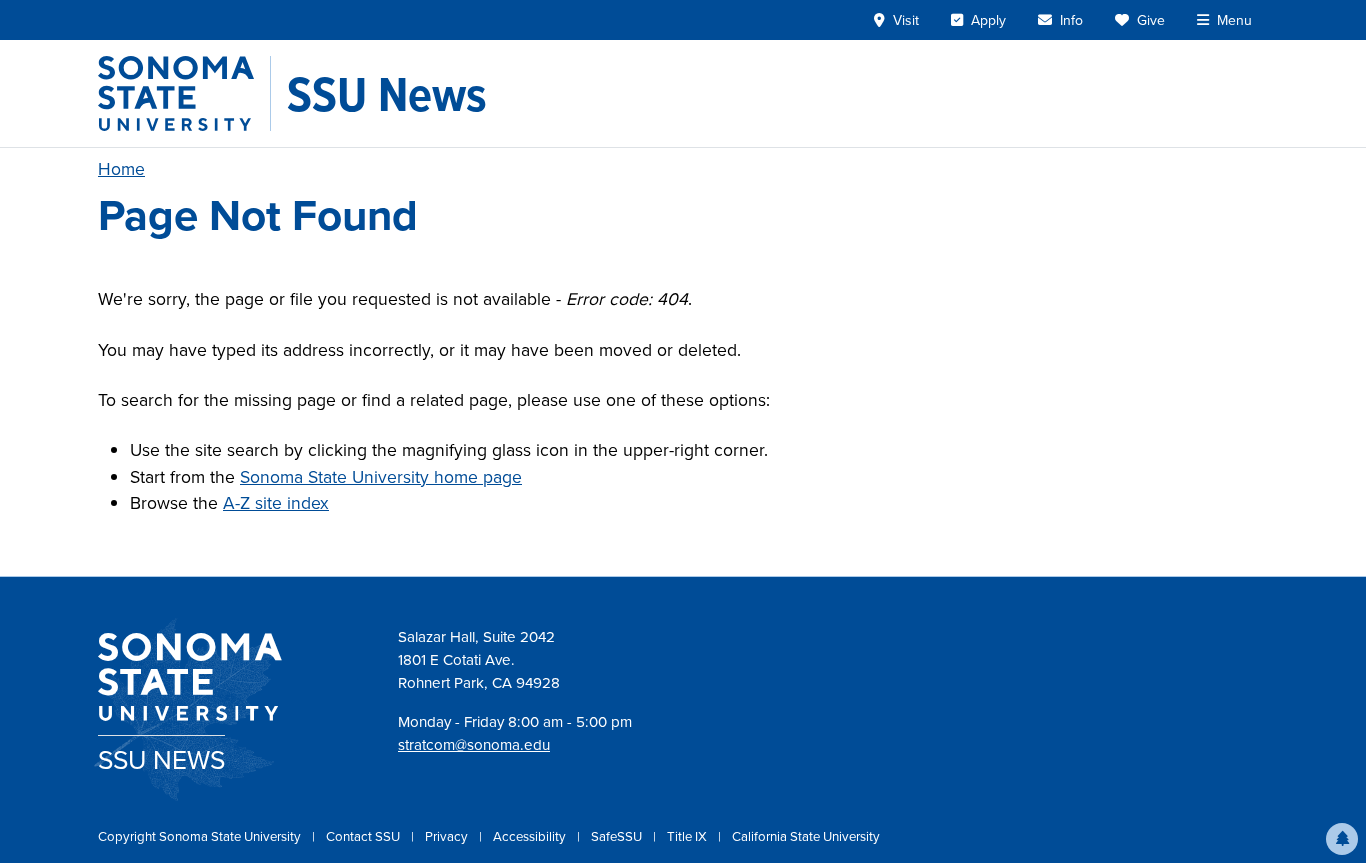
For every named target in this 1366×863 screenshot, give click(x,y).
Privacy (448, 836)
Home (121, 169)
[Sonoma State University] (184, 93)
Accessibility (531, 836)
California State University (806, 836)
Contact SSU (364, 836)
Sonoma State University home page (381, 477)
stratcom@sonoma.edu (474, 745)
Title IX (688, 836)
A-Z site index (276, 503)
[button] (1342, 839)
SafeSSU (618, 836)
